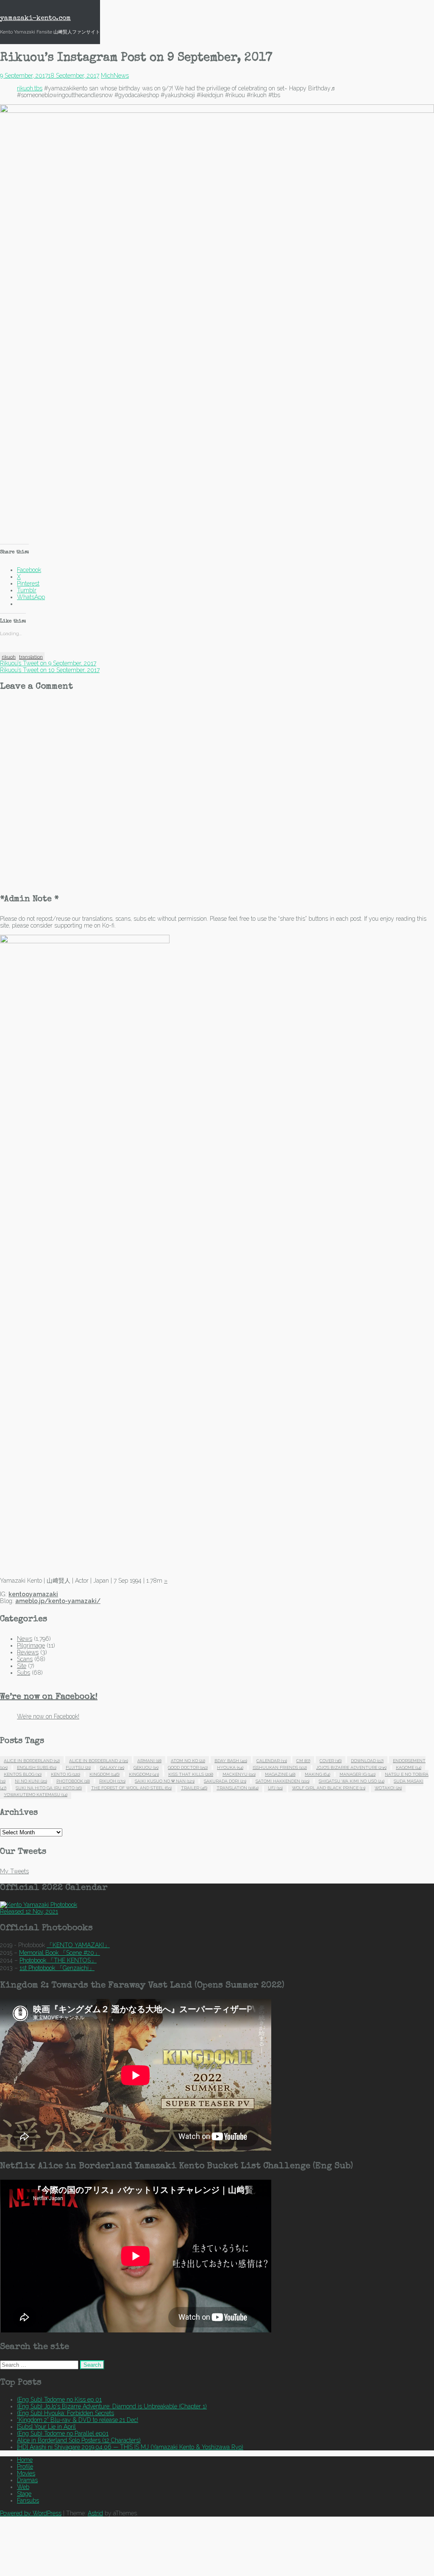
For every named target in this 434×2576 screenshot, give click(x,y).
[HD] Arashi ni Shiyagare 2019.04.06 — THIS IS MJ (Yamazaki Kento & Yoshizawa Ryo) (130, 2447)
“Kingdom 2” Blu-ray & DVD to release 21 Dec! (78, 2420)
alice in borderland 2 (99, 1761)
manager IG (357, 1774)
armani (149, 1761)
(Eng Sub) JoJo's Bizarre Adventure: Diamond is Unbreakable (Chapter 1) (112, 2406)
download (367, 1761)
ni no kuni (31, 1781)
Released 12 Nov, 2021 (29, 1912)
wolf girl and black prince (329, 1788)
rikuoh (9, 657)
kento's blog (23, 1774)
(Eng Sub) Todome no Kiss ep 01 (59, 2399)
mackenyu (239, 1774)
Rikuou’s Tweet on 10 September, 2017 (50, 670)
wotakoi (388, 1788)
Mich (107, 76)
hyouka (230, 1767)
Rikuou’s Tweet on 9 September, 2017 (48, 663)
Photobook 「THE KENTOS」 (58, 1960)
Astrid (95, 2513)
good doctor (188, 1767)
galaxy (112, 1767)
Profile (25, 2467)
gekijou (146, 1767)
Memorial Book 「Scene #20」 (60, 1953)
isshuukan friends (280, 1767)
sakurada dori (225, 1781)
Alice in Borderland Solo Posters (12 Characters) (79, 2440)
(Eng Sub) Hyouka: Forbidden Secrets (65, 2413)
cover (331, 1761)
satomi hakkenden (282, 1781)
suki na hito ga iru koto (49, 1788)
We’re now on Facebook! (49, 1697)
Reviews (28, 1652)
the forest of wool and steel (131, 1788)
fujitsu (78, 1767)
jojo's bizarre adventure (351, 1767)
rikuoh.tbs (30, 88)
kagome (409, 1767)
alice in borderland (32, 1761)
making (317, 1774)
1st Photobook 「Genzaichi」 (57, 1968)
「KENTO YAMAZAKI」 (78, 1945)
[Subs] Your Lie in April (46, 2427)
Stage (24, 2494)
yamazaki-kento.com (35, 19)
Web (23, 2487)
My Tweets (14, 1871)
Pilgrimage (31, 1645)
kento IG (65, 1774)
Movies (26, 2473)
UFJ (275, 1788)
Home (25, 2460)
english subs (37, 1767)
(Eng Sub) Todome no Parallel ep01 (63, 2433)
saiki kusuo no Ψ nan (165, 1781)
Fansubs (28, 2500)
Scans (25, 1659)
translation (31, 657)
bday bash (231, 1761)
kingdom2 (144, 1774)
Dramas (27, 2480)
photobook (73, 1781)
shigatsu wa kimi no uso (352, 1781)
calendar (272, 1761)
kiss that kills (191, 1774)
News (121, 76)
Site (22, 1666)
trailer (194, 1788)
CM (303, 1761)
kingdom (104, 1774)
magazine (280, 1774)
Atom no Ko (188, 1761)
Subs (24, 1673)
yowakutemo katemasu (36, 1795)
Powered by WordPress (31, 2513)
